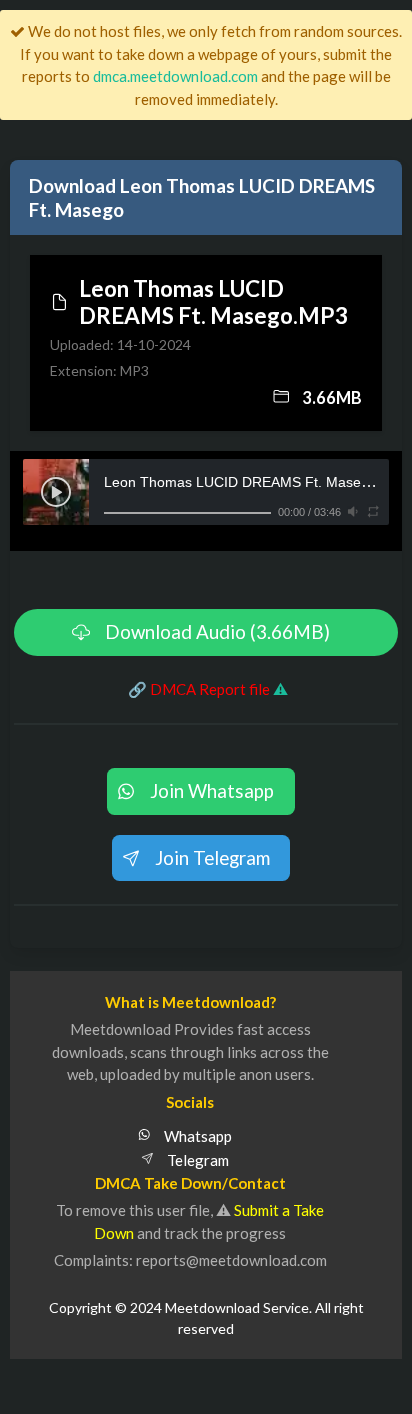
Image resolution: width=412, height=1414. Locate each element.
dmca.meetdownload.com (175, 76)
